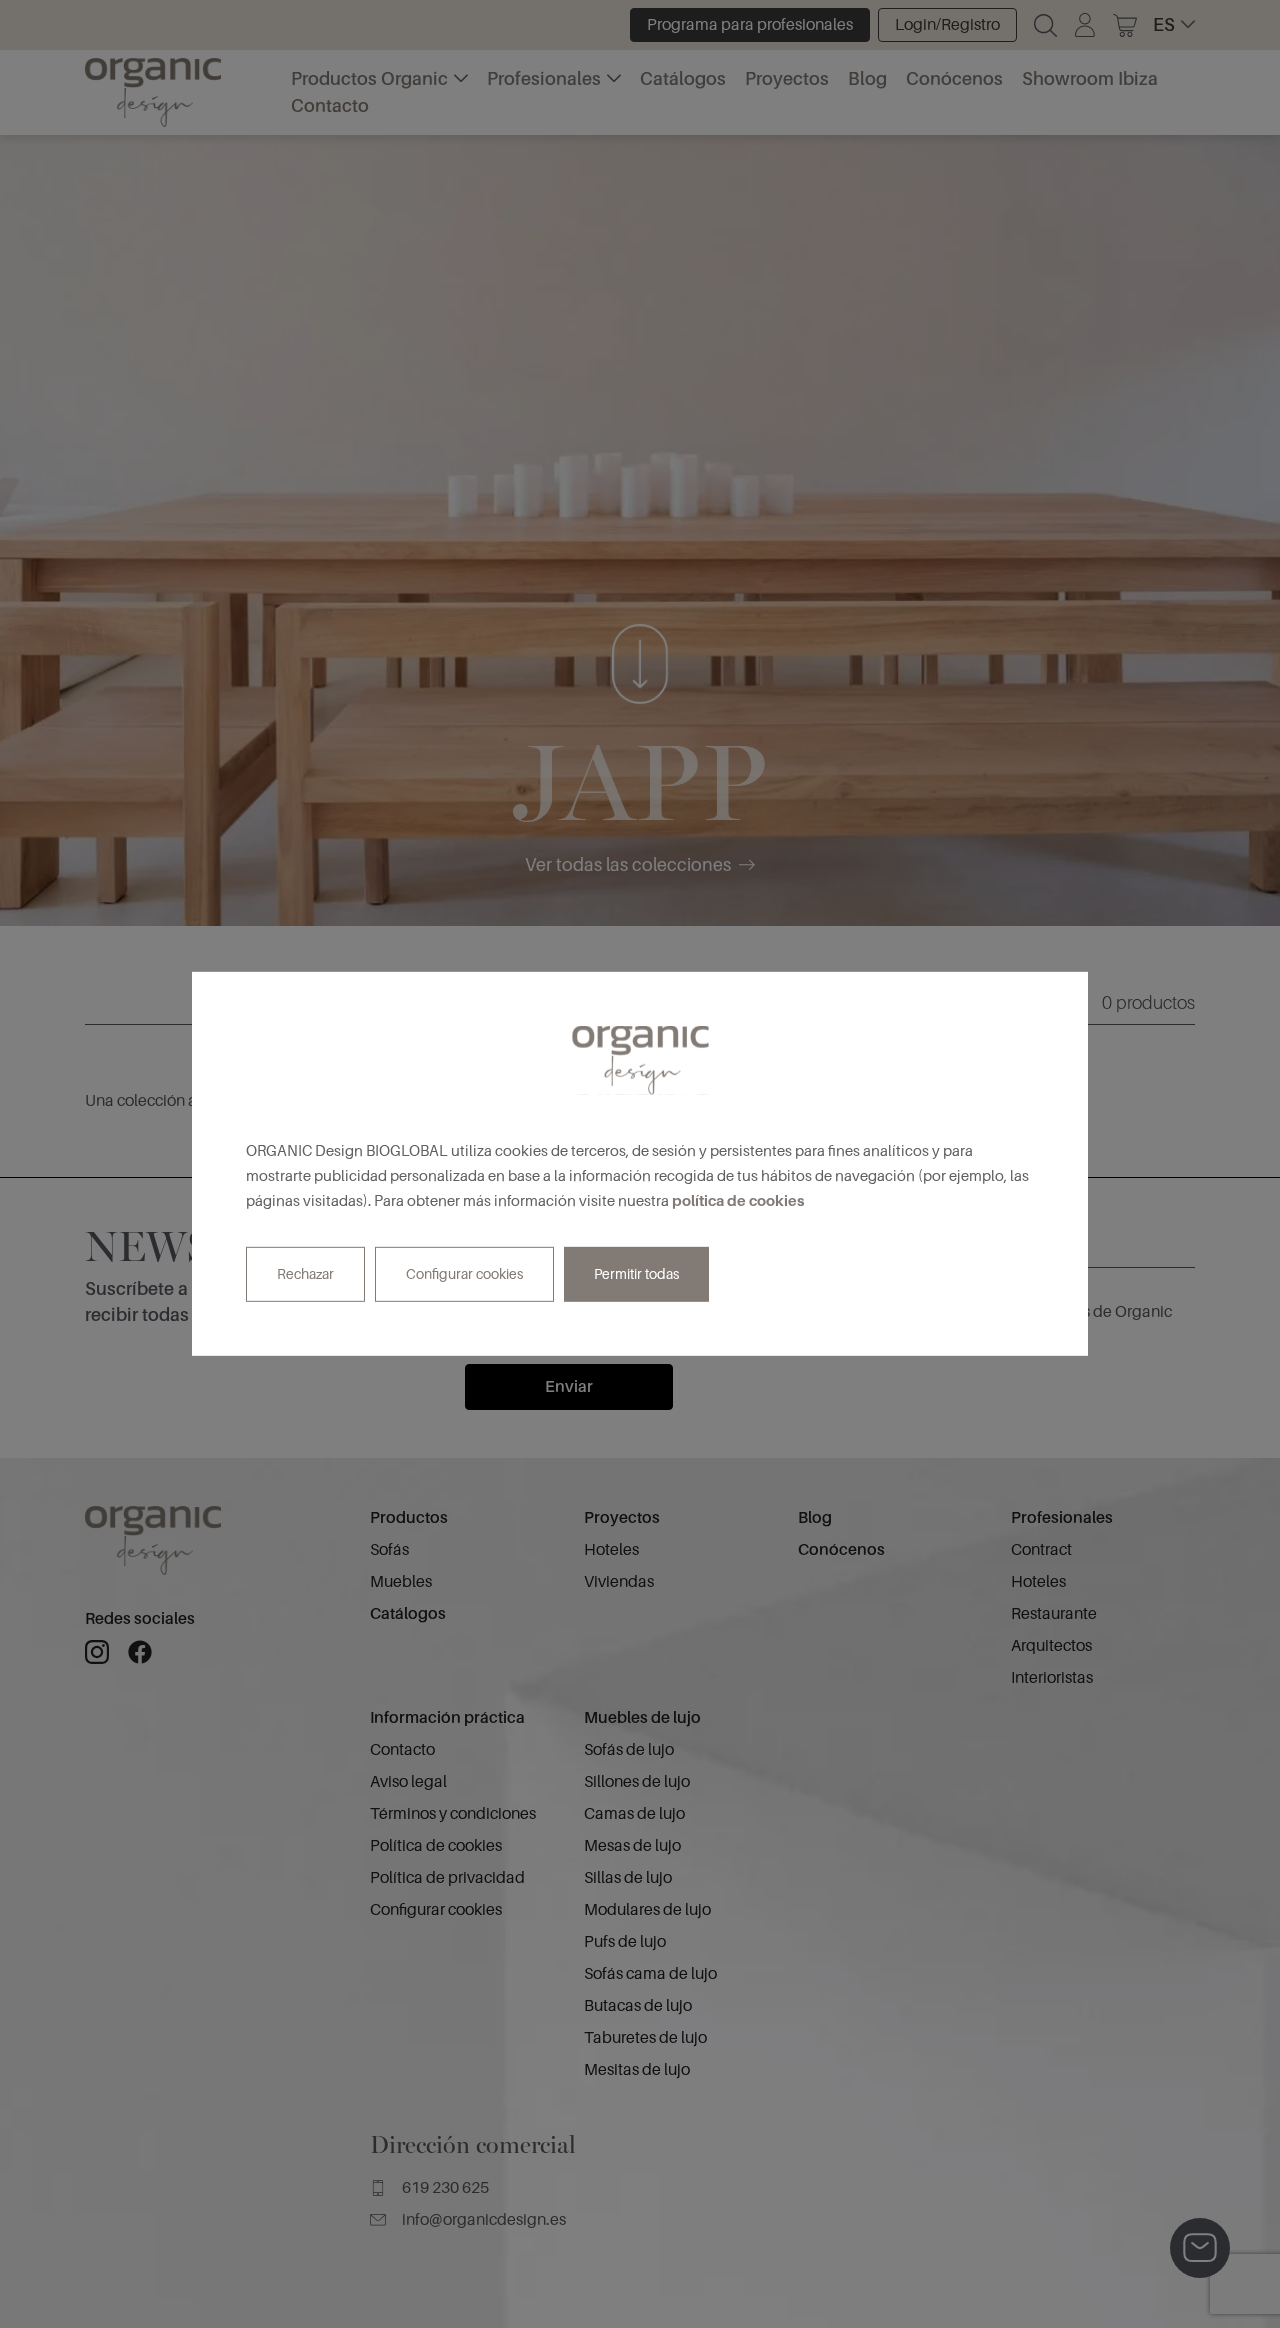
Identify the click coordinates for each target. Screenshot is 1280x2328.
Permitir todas (636, 1274)
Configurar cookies (464, 1274)
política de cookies (738, 1199)
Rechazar (305, 1274)
